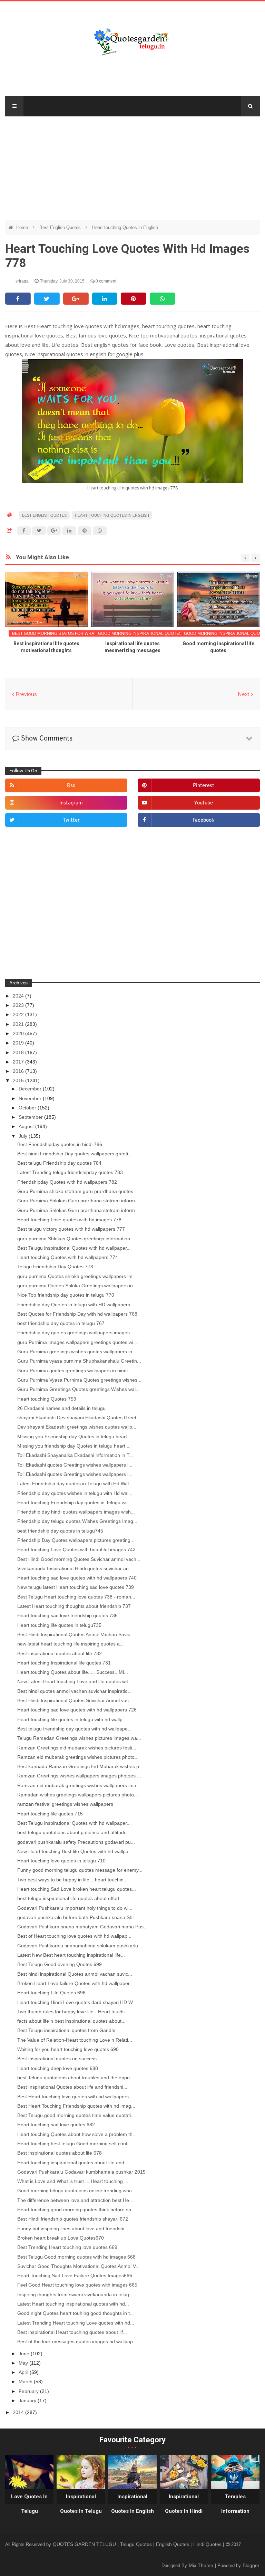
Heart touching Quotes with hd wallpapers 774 (68, 1257)
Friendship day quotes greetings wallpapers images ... (76, 1333)
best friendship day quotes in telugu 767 (61, 1323)
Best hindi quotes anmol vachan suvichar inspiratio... (75, 1691)
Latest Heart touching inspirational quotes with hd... (73, 2304)
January (28, 2401)
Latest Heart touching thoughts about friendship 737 (74, 1606)
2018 (19, 1052)
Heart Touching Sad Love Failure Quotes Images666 (75, 2276)
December (31, 1089)
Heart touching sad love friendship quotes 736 (67, 1615)
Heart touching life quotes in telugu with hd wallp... (72, 1719)
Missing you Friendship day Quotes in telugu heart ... (75, 1437)
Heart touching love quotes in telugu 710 (61, 1861)
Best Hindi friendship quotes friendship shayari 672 (73, 2219)
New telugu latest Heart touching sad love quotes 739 (76, 1587)
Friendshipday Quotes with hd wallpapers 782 (67, 1182)
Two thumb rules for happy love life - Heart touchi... (73, 2012)
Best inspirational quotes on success (57, 2059)
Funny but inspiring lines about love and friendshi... (73, 2229)
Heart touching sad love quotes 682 (56, 2125)
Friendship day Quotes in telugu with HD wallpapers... (76, 1305)
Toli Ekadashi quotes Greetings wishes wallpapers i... (75, 1465)
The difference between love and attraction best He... (75, 2200)
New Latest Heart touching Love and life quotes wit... (75, 1681)
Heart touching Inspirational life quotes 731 (64, 1663)
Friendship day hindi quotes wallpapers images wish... (76, 1512)
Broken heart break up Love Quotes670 (61, 2238)
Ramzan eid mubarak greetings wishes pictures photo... (78, 1757)
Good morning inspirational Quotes (140, 633)
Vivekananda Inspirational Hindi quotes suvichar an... (75, 1568)
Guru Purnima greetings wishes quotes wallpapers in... (77, 1352)
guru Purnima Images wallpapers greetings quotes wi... (77, 1342)
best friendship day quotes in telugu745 (60, 1531)
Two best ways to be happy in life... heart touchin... (72, 1880)
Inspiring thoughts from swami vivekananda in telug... (75, 2294)
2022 (19, 1014)
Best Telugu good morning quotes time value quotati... (76, 2115)
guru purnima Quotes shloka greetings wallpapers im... (77, 1276)
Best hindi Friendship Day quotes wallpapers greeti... (75, 1154)
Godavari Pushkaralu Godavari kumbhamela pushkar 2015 (81, 2172)
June (25, 2354)
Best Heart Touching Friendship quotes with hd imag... (76, 2106)
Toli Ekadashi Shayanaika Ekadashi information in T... (75, 1455)
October (28, 1108)
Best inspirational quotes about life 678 (60, 2153)
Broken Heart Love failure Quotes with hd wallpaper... (75, 1983)
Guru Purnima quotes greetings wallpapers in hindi (72, 1371)
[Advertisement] (133, 165)
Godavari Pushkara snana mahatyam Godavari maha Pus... (82, 1927)
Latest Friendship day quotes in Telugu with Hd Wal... (75, 1483)
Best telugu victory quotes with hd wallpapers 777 (71, 1229)
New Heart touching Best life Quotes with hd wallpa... (75, 1851)
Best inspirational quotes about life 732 (60, 1653)
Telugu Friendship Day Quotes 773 (55, 1267)
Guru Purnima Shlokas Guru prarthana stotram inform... (78, 1201)
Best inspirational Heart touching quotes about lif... (72, 2332)
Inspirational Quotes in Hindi (184, 2504)
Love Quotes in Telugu (29, 2504)
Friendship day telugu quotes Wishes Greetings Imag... (77, 1521)
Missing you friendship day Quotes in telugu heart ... (74, 1446)
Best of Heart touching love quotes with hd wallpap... (74, 1936)
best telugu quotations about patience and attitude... (74, 1832)
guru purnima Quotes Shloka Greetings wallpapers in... (77, 1286)
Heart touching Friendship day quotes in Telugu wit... (75, 1502)
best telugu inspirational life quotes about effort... (70, 1898)
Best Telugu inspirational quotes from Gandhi (66, 2030)
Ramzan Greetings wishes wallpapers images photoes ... (79, 1776)
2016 (19, 1071)
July (24, 1136)
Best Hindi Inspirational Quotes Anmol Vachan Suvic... (76, 1634)
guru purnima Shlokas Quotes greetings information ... (76, 1239)
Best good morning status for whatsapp (60, 633)
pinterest (204, 786)
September (31, 1117)
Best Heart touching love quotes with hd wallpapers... (75, 2097)
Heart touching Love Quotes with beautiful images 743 (76, 1549)
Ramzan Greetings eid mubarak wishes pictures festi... (77, 1748)
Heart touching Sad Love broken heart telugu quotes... (77, 1889)
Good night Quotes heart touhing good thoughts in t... (76, 2313)
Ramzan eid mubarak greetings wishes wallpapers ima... (79, 1785)
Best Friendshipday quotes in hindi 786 (60, 1144)
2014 (19, 2412)
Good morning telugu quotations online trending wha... (77, 2191)
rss (71, 786)
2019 (19, 1043)
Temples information (235, 2504)
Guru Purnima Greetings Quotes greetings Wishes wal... (78, 1389)
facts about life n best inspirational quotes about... (71, 2021)
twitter (71, 820)
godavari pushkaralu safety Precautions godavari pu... (76, 1842)
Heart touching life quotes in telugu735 (59, 1625)
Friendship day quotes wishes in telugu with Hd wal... (75, 1493)
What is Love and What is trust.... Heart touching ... (73, 2181)
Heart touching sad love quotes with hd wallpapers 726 (77, 1710)
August (27, 1126)
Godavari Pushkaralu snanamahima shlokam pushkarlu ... (80, 1946)
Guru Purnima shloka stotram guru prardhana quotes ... (78, 1191)
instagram (71, 803)
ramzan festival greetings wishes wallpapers (65, 1804)
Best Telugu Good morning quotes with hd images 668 (76, 2257)
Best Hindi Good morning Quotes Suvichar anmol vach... (79, 1559)
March (26, 2382)
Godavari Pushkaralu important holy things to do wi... (75, 1908)
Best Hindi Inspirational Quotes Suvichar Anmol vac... (75, 1700)
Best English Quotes (61, 227)
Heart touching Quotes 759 (47, 1399)
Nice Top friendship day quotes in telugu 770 (66, 1295)
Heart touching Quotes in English (125, 227)
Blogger (251, 2565)
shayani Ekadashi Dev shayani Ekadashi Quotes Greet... (79, 1418)
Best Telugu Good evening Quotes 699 (60, 1964)
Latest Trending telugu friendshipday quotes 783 (70, 1172)
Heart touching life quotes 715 (50, 1814)
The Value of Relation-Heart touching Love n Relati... (75, 2040)
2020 (19, 1033)
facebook (203, 820)
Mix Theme (202, 2565)
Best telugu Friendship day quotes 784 (59, 1163)
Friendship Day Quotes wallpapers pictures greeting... (76, 1540)
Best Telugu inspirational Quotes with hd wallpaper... (74, 1248)
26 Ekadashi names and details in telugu (61, 1408)
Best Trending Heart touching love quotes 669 (67, 2247)
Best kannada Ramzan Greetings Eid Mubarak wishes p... (80, 1766)
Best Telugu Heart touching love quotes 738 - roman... (76, 1597)
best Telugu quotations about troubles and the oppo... (76, 2078)
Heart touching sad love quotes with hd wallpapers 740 (77, 1578)
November (31, 1098)
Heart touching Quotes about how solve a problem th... (77, 2134)
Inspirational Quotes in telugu (81, 2504)
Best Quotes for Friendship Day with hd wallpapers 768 (77, 1314)
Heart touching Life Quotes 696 (51, 1993)
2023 (19, 1005)
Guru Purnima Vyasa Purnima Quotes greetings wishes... (79, 1380)
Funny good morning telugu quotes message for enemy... (80, 1870)
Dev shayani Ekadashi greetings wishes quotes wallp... (77, 1427)
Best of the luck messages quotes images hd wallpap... (77, 2341)
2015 (19, 1080)
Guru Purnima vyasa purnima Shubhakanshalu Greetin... (79, 1361)
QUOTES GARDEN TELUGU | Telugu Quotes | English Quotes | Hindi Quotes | (139, 2544)
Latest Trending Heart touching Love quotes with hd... (76, 2323)
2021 (19, 1024)
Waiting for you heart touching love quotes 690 (68, 2049)
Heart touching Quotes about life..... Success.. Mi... (73, 1672)
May (24, 2363)
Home (23, 227)
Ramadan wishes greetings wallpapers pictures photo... (78, 1795)
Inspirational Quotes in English (132, 2504)
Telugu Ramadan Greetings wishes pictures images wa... (79, 1738)
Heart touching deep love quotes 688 (58, 2068)
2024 (19, 996)
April (24, 2372)
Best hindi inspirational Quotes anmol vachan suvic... (75, 1974)
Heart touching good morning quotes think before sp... (76, 2210)
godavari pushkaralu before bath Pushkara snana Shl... (77, 1917)
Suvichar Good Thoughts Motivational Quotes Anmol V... (78, 2266)
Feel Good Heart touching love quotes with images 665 (77, 2285)
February (29, 2391)
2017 (19, 1062)
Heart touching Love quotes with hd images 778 (69, 1220)
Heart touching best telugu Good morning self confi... (75, 2144)
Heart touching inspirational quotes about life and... (73, 2163)
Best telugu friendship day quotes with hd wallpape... (75, 1729)
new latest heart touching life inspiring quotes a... (71, 1644)
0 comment (105, 281)
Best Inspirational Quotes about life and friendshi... (72, 2087)
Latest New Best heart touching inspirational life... (71, 1955)
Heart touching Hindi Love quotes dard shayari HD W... (77, 2002)
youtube (203, 803)
